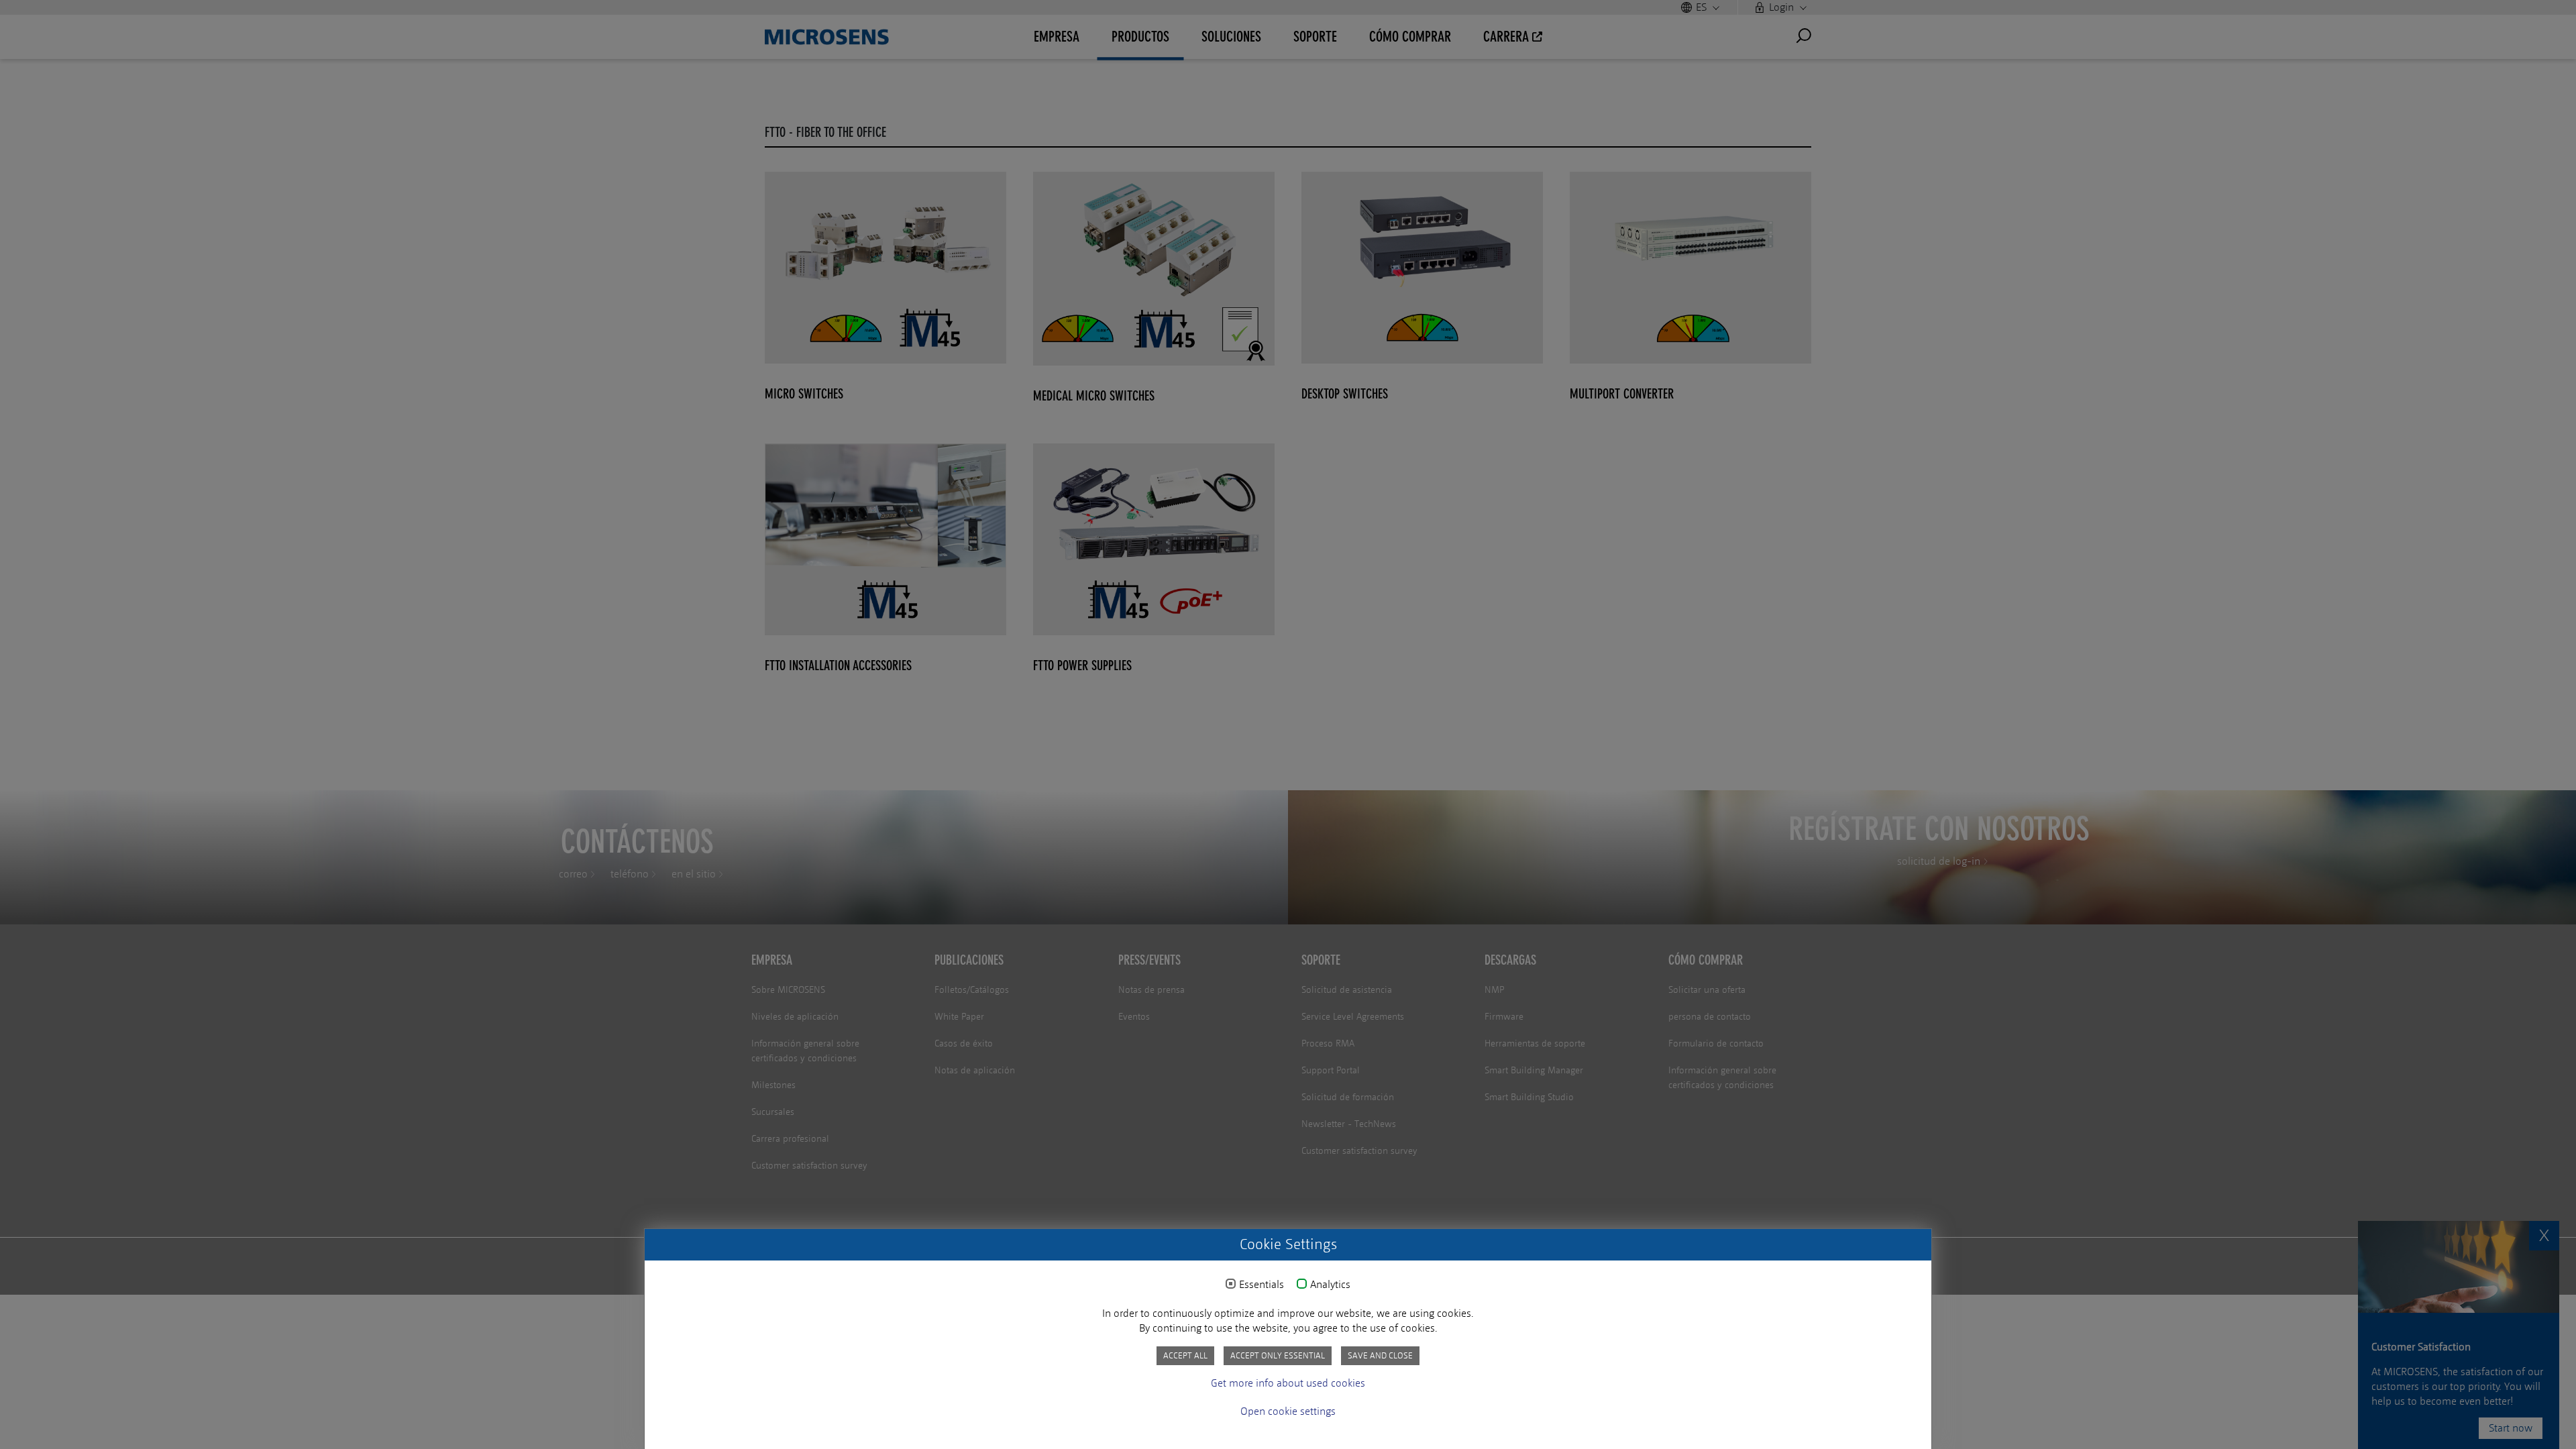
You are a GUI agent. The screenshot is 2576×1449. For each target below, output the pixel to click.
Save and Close (1380, 1355)
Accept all (1185, 1355)
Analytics (1330, 1285)
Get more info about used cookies (1288, 1383)
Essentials (1262, 1285)
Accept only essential (1278, 1355)
